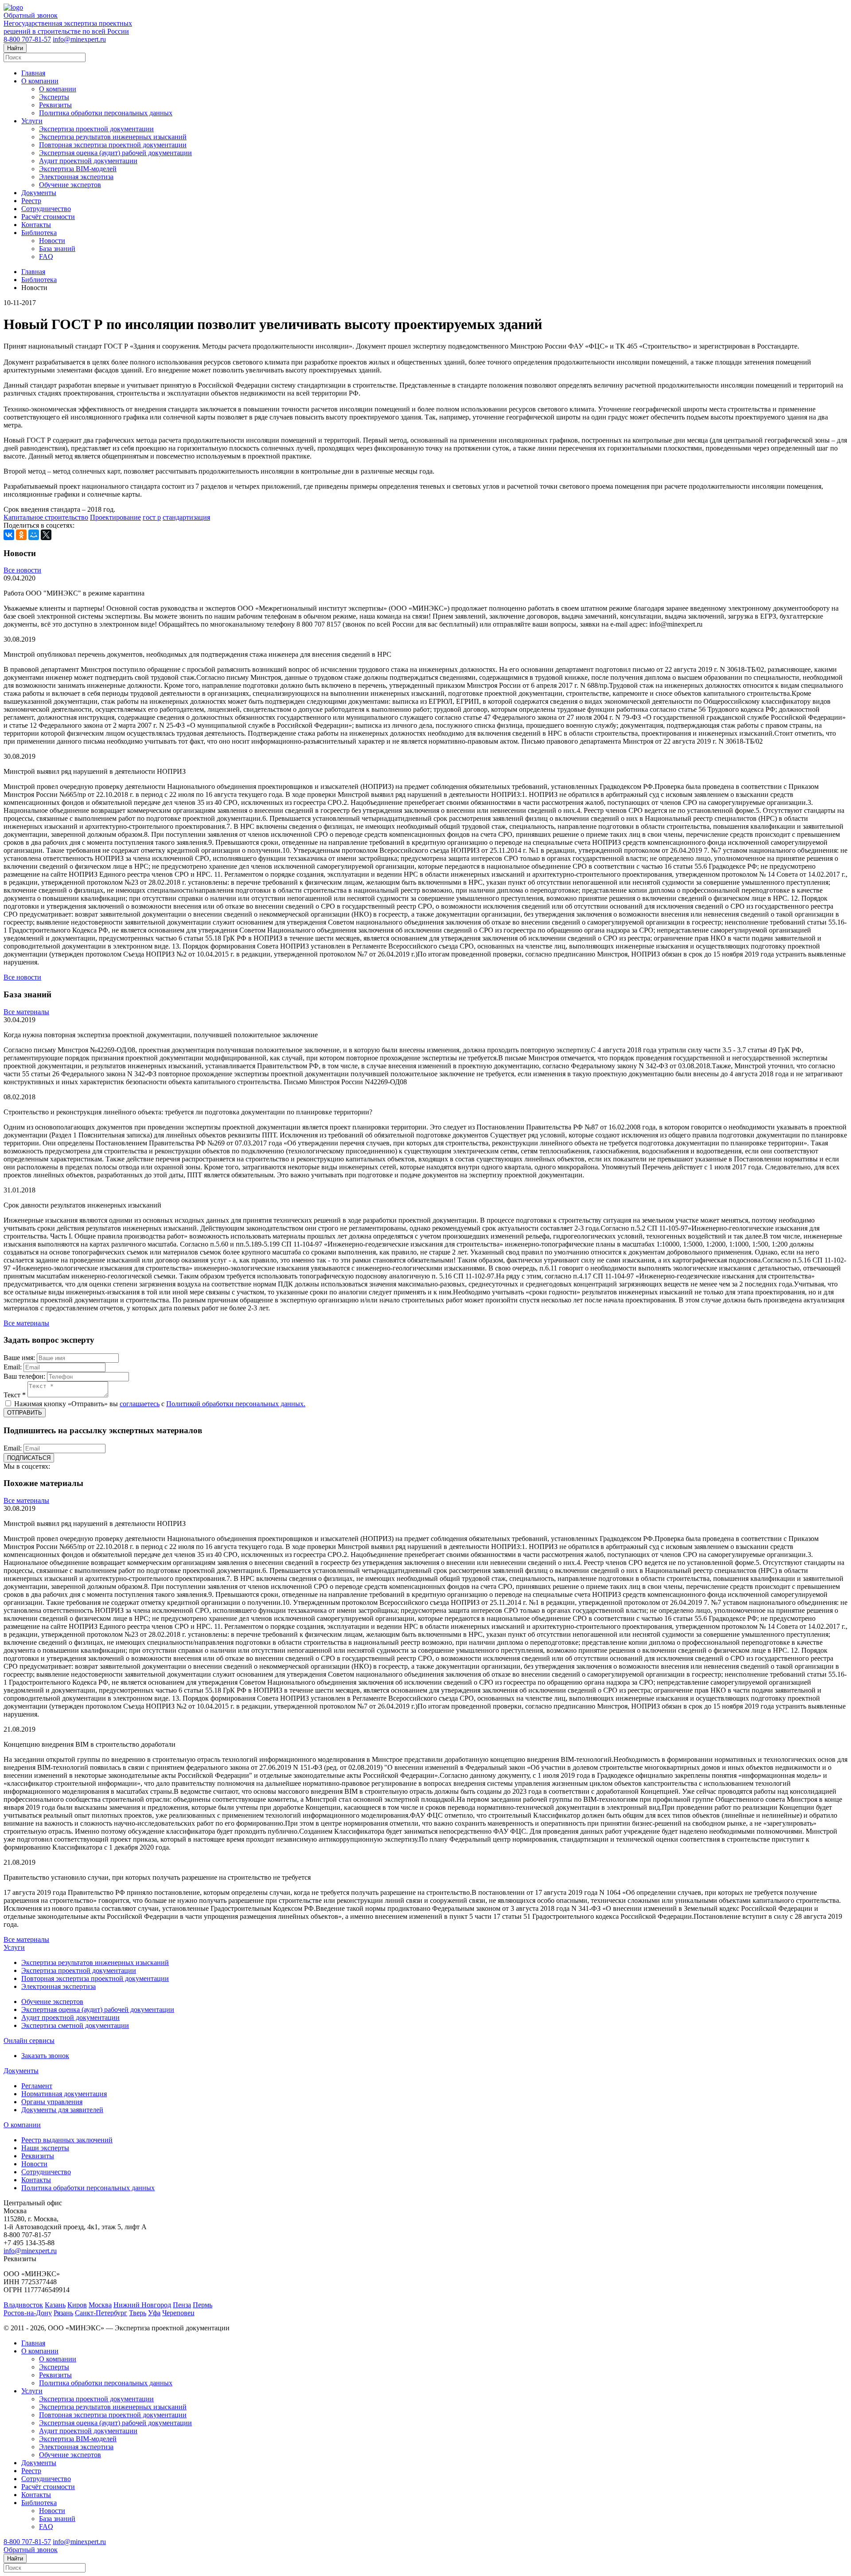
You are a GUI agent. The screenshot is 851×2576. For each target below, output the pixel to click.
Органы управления (52, 2102)
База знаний (57, 249)
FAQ (46, 257)
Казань (55, 2305)
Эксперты (54, 97)
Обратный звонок (31, 15)
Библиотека (39, 233)
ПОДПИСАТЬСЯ (29, 1458)
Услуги (32, 121)
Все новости (22, 570)
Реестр (31, 201)
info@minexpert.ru (79, 39)
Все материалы (26, 1012)
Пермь (203, 2305)
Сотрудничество (46, 209)
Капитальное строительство (46, 517)
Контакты (36, 225)
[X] (46, 535)
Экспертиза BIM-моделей (78, 169)
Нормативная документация (64, 2094)
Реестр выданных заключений (67, 2140)
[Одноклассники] (21, 535)
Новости (52, 241)
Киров (77, 2305)
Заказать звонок (45, 2056)
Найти (15, 48)
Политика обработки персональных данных (106, 113)
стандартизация (186, 517)
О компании (40, 81)
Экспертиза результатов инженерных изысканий (113, 137)
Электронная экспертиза (76, 177)
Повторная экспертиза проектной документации (113, 145)
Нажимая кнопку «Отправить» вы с (159, 1404)
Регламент (37, 2086)
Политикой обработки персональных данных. (236, 1404)
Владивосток (23, 2305)
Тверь (138, 2313)
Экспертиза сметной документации (75, 2025)
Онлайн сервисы (29, 2041)
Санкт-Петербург (101, 2313)
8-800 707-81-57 (27, 39)
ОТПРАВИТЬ (25, 1413)
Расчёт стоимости (48, 217)
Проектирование (115, 517)
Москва (100, 2305)
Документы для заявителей (62, 2110)
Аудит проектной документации (88, 161)
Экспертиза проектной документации (96, 129)
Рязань (63, 2313)
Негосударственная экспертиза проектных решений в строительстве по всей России (68, 27)
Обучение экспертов (70, 185)
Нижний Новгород (142, 2305)
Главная (33, 73)
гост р (152, 517)
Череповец (178, 2313)
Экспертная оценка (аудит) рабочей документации (115, 153)
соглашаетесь (140, 1404)
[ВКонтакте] (9, 535)
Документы (39, 193)
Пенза (182, 2305)
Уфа (154, 2313)
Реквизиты (55, 105)
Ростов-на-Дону (28, 2313)
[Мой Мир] (34, 535)
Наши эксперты (45, 2148)
